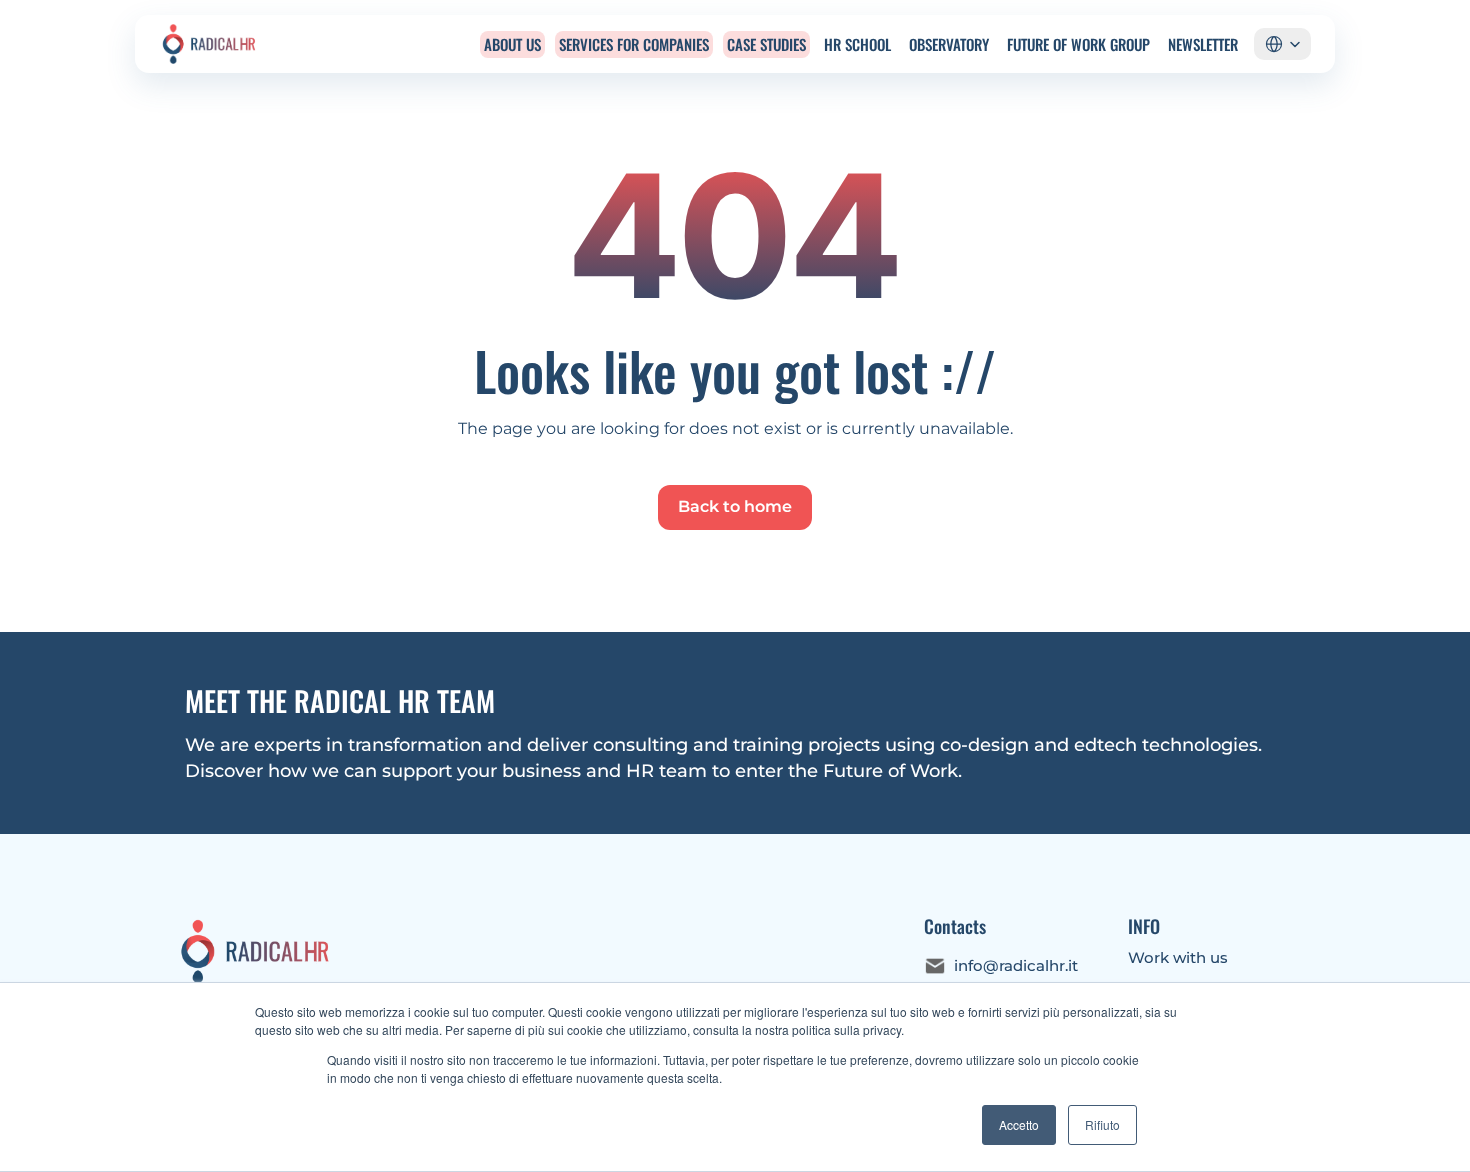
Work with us (1178, 957)
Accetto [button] (1019, 1124)
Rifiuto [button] (1102, 1124)
